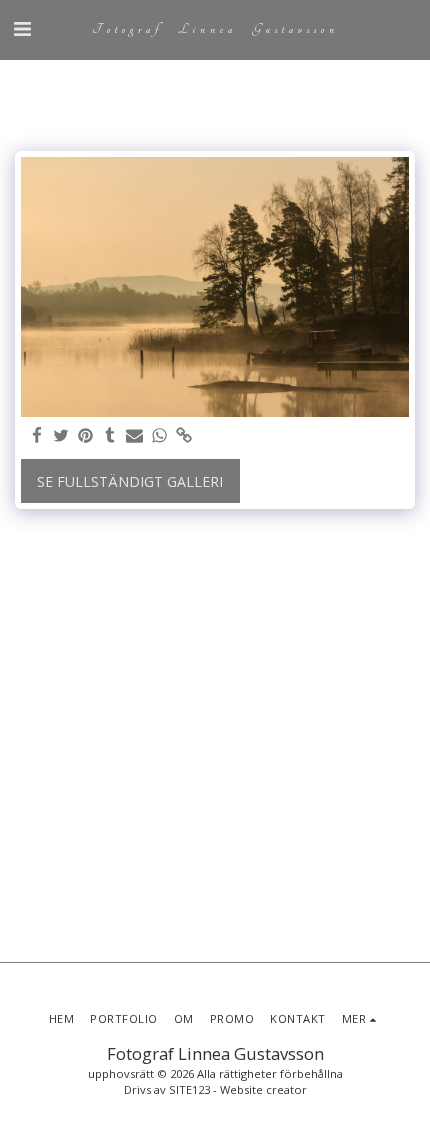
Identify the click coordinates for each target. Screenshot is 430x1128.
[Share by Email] (135, 436)
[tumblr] (111, 436)
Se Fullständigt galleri (130, 481)
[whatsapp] (160, 436)
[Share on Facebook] (37, 436)
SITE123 (189, 1089)
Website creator (263, 1089)
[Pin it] (86, 436)
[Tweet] (62, 436)
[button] (22, 28)
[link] (184, 436)
